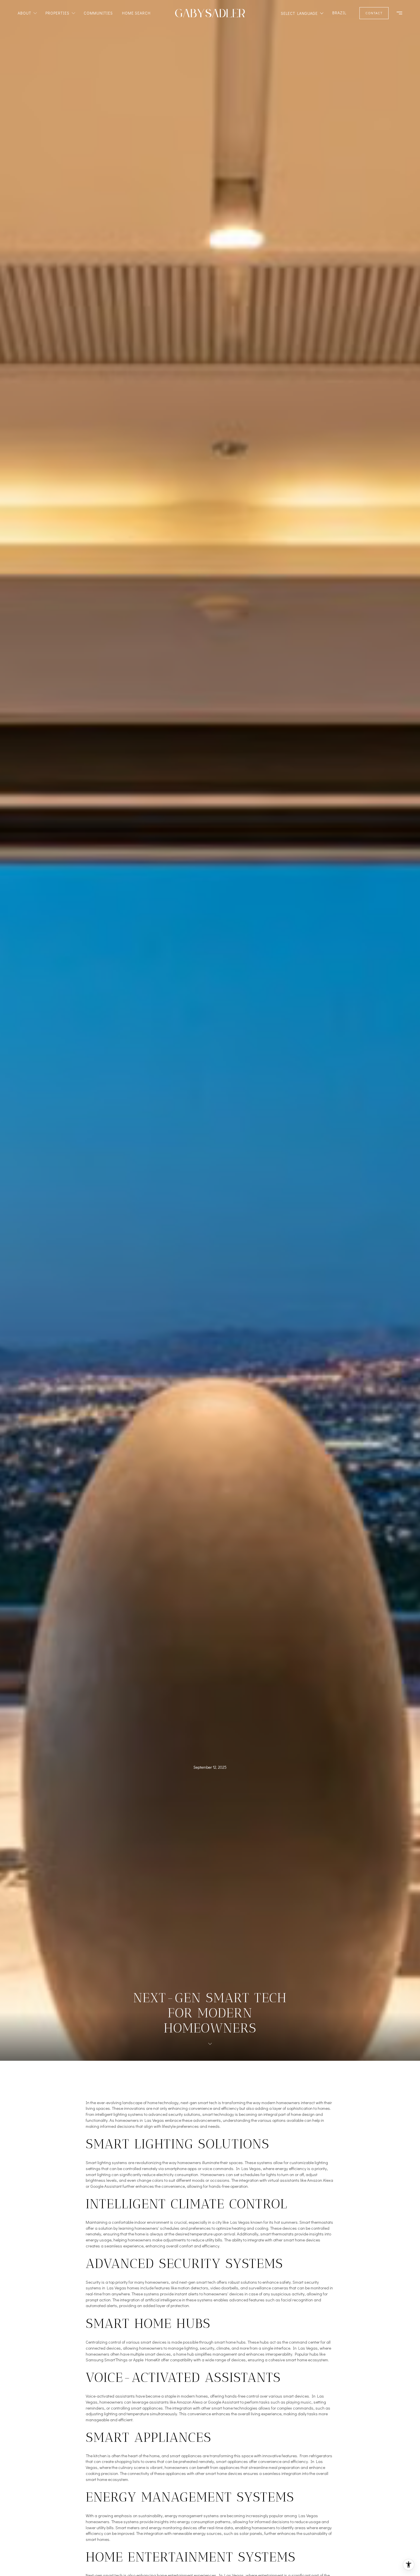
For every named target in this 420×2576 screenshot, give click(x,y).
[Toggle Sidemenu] (397, 13)
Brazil (339, 13)
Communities (98, 13)
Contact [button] (374, 13)
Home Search (136, 13)
